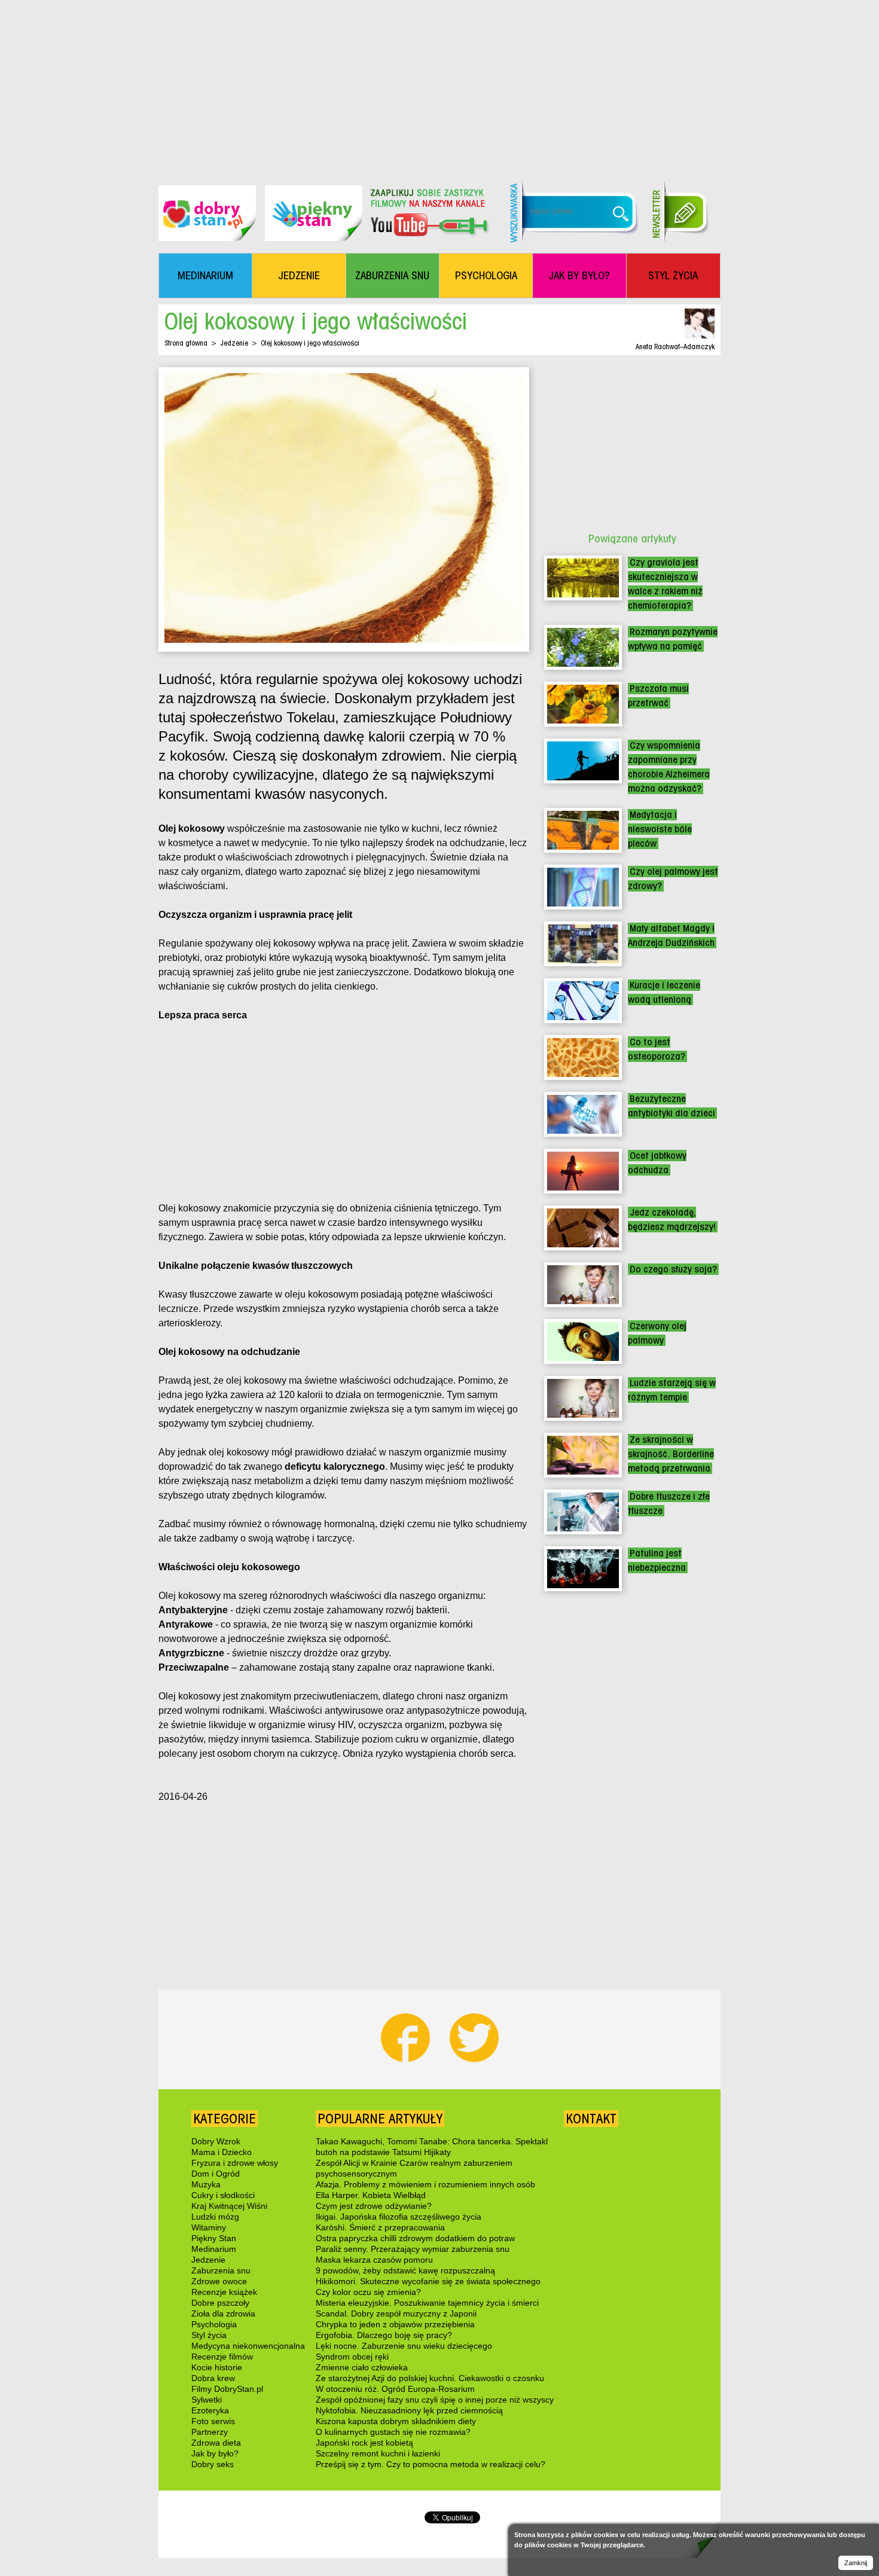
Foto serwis (213, 2421)
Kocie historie (217, 2367)
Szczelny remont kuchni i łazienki (378, 2453)
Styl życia (209, 2335)
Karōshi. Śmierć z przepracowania (380, 2227)
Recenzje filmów (222, 2357)
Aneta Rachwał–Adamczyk (675, 347)
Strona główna (186, 343)
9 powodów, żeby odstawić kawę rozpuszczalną (405, 2270)
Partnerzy (210, 2432)
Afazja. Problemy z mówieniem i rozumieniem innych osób (425, 2184)
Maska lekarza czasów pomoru (374, 2260)
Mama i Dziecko (222, 2152)
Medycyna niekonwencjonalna (248, 2346)
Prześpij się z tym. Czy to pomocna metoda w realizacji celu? (431, 2464)
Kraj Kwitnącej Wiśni (229, 2206)
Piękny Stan (214, 2238)
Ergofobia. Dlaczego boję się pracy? (384, 2335)
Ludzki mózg (215, 2217)
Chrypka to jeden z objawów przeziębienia (395, 2324)
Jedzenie (234, 343)
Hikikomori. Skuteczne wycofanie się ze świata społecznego (428, 2281)
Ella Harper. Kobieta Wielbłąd (371, 2195)
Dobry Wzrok (216, 2141)
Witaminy (209, 2227)
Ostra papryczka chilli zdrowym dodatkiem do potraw (415, 2238)
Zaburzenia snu (221, 2270)
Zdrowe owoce (219, 2281)
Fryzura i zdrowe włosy (235, 2163)
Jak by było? (215, 2453)
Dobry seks (213, 2464)
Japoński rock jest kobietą (364, 2443)
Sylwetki (207, 2400)
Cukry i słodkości (223, 2195)
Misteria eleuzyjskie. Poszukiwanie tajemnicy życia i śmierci (427, 2303)
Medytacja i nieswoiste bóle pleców (660, 829)
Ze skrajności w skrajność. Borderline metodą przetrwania (671, 1454)
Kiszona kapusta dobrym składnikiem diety (396, 2421)
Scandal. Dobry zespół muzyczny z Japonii (396, 2313)
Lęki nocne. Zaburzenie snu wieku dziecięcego (404, 2346)
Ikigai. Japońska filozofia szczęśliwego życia (399, 2217)
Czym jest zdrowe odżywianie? (374, 2206)
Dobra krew (213, 2378)
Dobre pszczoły (220, 2303)
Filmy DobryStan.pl (227, 2389)
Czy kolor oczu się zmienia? (368, 2292)
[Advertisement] (439, 84)
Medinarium (214, 2249)
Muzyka (206, 2184)
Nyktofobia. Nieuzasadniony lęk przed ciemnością (409, 2410)
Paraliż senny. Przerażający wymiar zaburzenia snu (413, 2249)
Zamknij (856, 2563)
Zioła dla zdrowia (223, 2313)
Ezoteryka (210, 2410)
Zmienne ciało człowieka (362, 2367)
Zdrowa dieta (216, 2443)
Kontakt (591, 2119)
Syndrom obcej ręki (352, 2357)
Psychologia (214, 2324)
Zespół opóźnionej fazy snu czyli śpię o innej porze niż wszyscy (435, 2400)
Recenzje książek (224, 2292)
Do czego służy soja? (673, 1269)
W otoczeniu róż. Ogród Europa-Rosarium (395, 2389)
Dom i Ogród (216, 2174)
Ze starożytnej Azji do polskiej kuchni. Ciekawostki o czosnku (430, 2378)
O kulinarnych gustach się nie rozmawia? (393, 2432)
